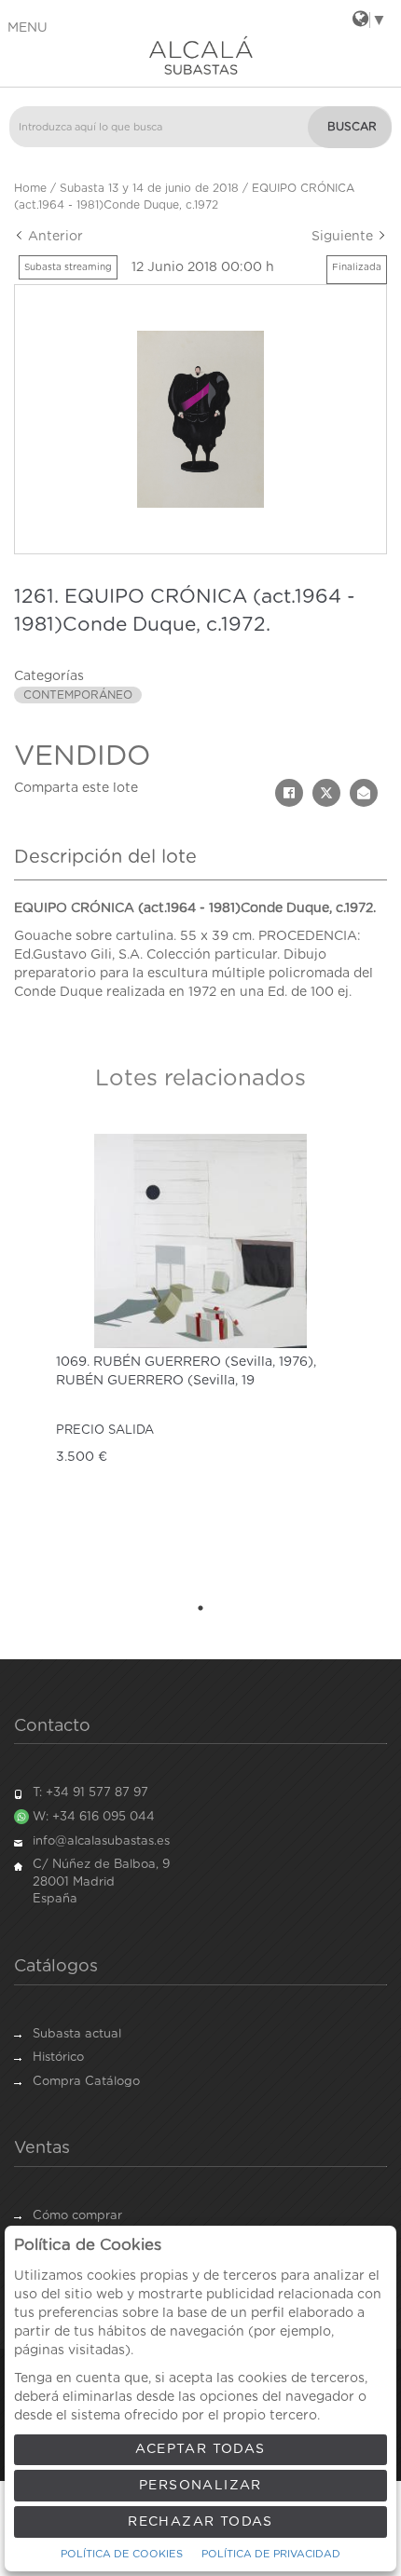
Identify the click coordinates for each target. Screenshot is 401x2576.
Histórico (58, 2058)
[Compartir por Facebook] (289, 793)
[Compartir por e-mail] (364, 793)
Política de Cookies (122, 2554)
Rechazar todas (200, 2522)
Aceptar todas (200, 2449)
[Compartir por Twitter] (326, 793)
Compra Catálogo (86, 2082)
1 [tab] (200, 1608)
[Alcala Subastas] (200, 55)
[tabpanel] (200, 1357)
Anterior (54, 237)
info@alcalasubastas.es (101, 1841)
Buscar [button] (352, 127)
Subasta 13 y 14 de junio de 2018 (149, 188)
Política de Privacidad (271, 2554)
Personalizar (200, 2486)
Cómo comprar (77, 2216)
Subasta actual (77, 2034)
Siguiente (344, 237)
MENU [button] (28, 28)
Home (30, 188)
